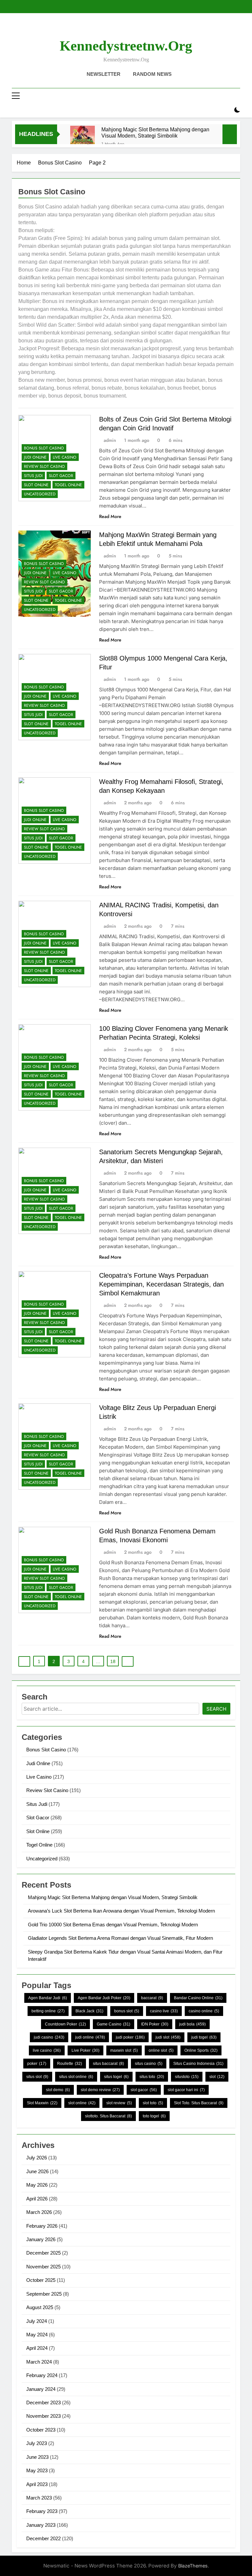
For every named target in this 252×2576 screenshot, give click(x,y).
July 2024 (37, 2321)
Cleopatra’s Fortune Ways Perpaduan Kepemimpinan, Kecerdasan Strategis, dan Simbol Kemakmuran (161, 1284)
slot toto (153, 2103)
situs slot (37, 2077)
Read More (110, 516)
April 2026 (37, 2199)
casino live (164, 2011)
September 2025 (44, 2294)
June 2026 (37, 2171)
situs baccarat (108, 2064)
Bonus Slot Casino (44, 448)
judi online (90, 2037)
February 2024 (42, 2375)
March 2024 (39, 2362)
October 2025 (41, 2280)
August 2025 (40, 2307)
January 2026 (41, 2239)
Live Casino (65, 457)
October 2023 (41, 2430)
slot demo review (100, 2090)
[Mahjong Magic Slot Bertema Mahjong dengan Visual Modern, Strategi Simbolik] (83, 138)
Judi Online (35, 457)
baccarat (152, 1998)
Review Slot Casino (44, 466)
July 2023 (37, 2443)
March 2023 (39, 2498)
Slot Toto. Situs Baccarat (199, 2103)
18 (113, 1661)
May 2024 (37, 2335)
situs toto (152, 2077)
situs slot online (76, 2077)
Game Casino (114, 2024)
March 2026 (39, 2212)
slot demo (58, 2090)
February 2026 (42, 2226)
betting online (48, 2011)
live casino (47, 2050)
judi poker (130, 2037)
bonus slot (127, 2011)
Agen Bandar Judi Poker (104, 1998)
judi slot (168, 2037)
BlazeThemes (193, 2566)
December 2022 (43, 2538)
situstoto (187, 2077)
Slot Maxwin (42, 2103)
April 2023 (37, 2484)
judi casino (49, 2037)
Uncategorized (40, 494)
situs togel (116, 2077)
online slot (161, 2050)
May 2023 (37, 2470)
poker (37, 2064)
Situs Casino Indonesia (198, 2064)
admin (110, 440)
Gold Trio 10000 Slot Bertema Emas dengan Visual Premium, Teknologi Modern (113, 1925)
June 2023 (37, 2457)
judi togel (204, 2037)
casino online (204, 2011)
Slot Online (36, 485)
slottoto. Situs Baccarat (108, 2116)
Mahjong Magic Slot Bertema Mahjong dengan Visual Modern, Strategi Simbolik (155, 132)
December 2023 (43, 2403)
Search (216, 1709)
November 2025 (43, 2267)
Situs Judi (33, 476)
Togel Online (68, 485)
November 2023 (43, 2416)
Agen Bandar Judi (48, 1998)
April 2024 (37, 2348)
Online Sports (201, 2050)
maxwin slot (124, 2050)
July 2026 (37, 2158)
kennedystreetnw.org (126, 46)
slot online (82, 2103)
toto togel (154, 2116)
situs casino (149, 2064)
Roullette (70, 2064)
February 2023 (42, 2511)
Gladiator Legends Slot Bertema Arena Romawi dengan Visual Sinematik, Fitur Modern (120, 1938)
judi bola (192, 2024)
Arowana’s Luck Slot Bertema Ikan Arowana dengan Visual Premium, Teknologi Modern (121, 1911)
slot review (119, 2103)
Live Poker (85, 2050)
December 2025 (43, 2253)
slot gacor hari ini (186, 2090)
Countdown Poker (65, 2024)
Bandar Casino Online (198, 1998)
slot (217, 2077)
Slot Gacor (61, 476)
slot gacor (144, 2090)
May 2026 (37, 2185)
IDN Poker (155, 2024)
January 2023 (41, 2525)
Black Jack (89, 2011)
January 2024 (41, 2389)
